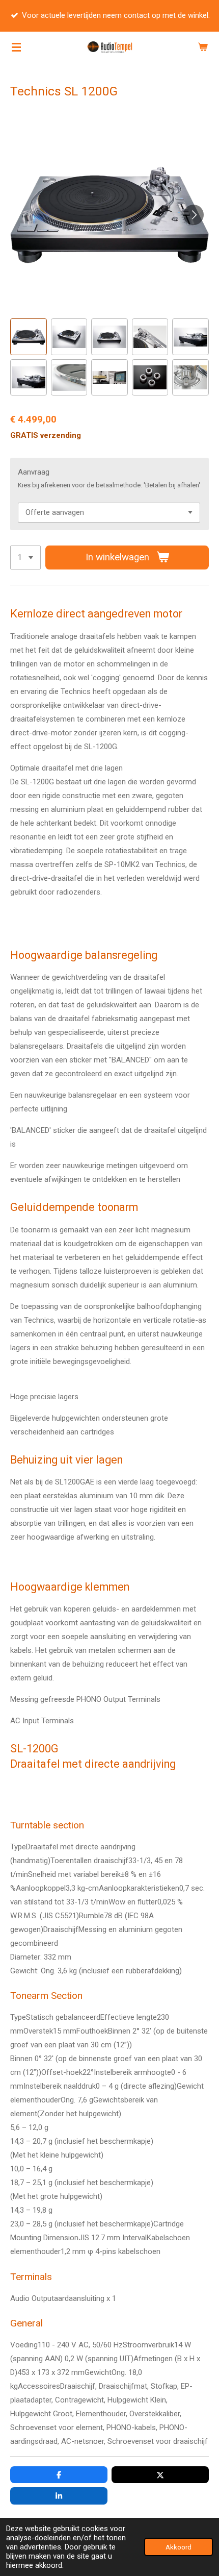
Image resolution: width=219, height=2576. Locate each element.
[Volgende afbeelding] (194, 215)
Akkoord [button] (179, 2547)
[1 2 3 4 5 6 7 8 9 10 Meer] (25, 558)
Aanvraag (34, 472)
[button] (29, 337)
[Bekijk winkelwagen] (203, 47)
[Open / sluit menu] (16, 47)
